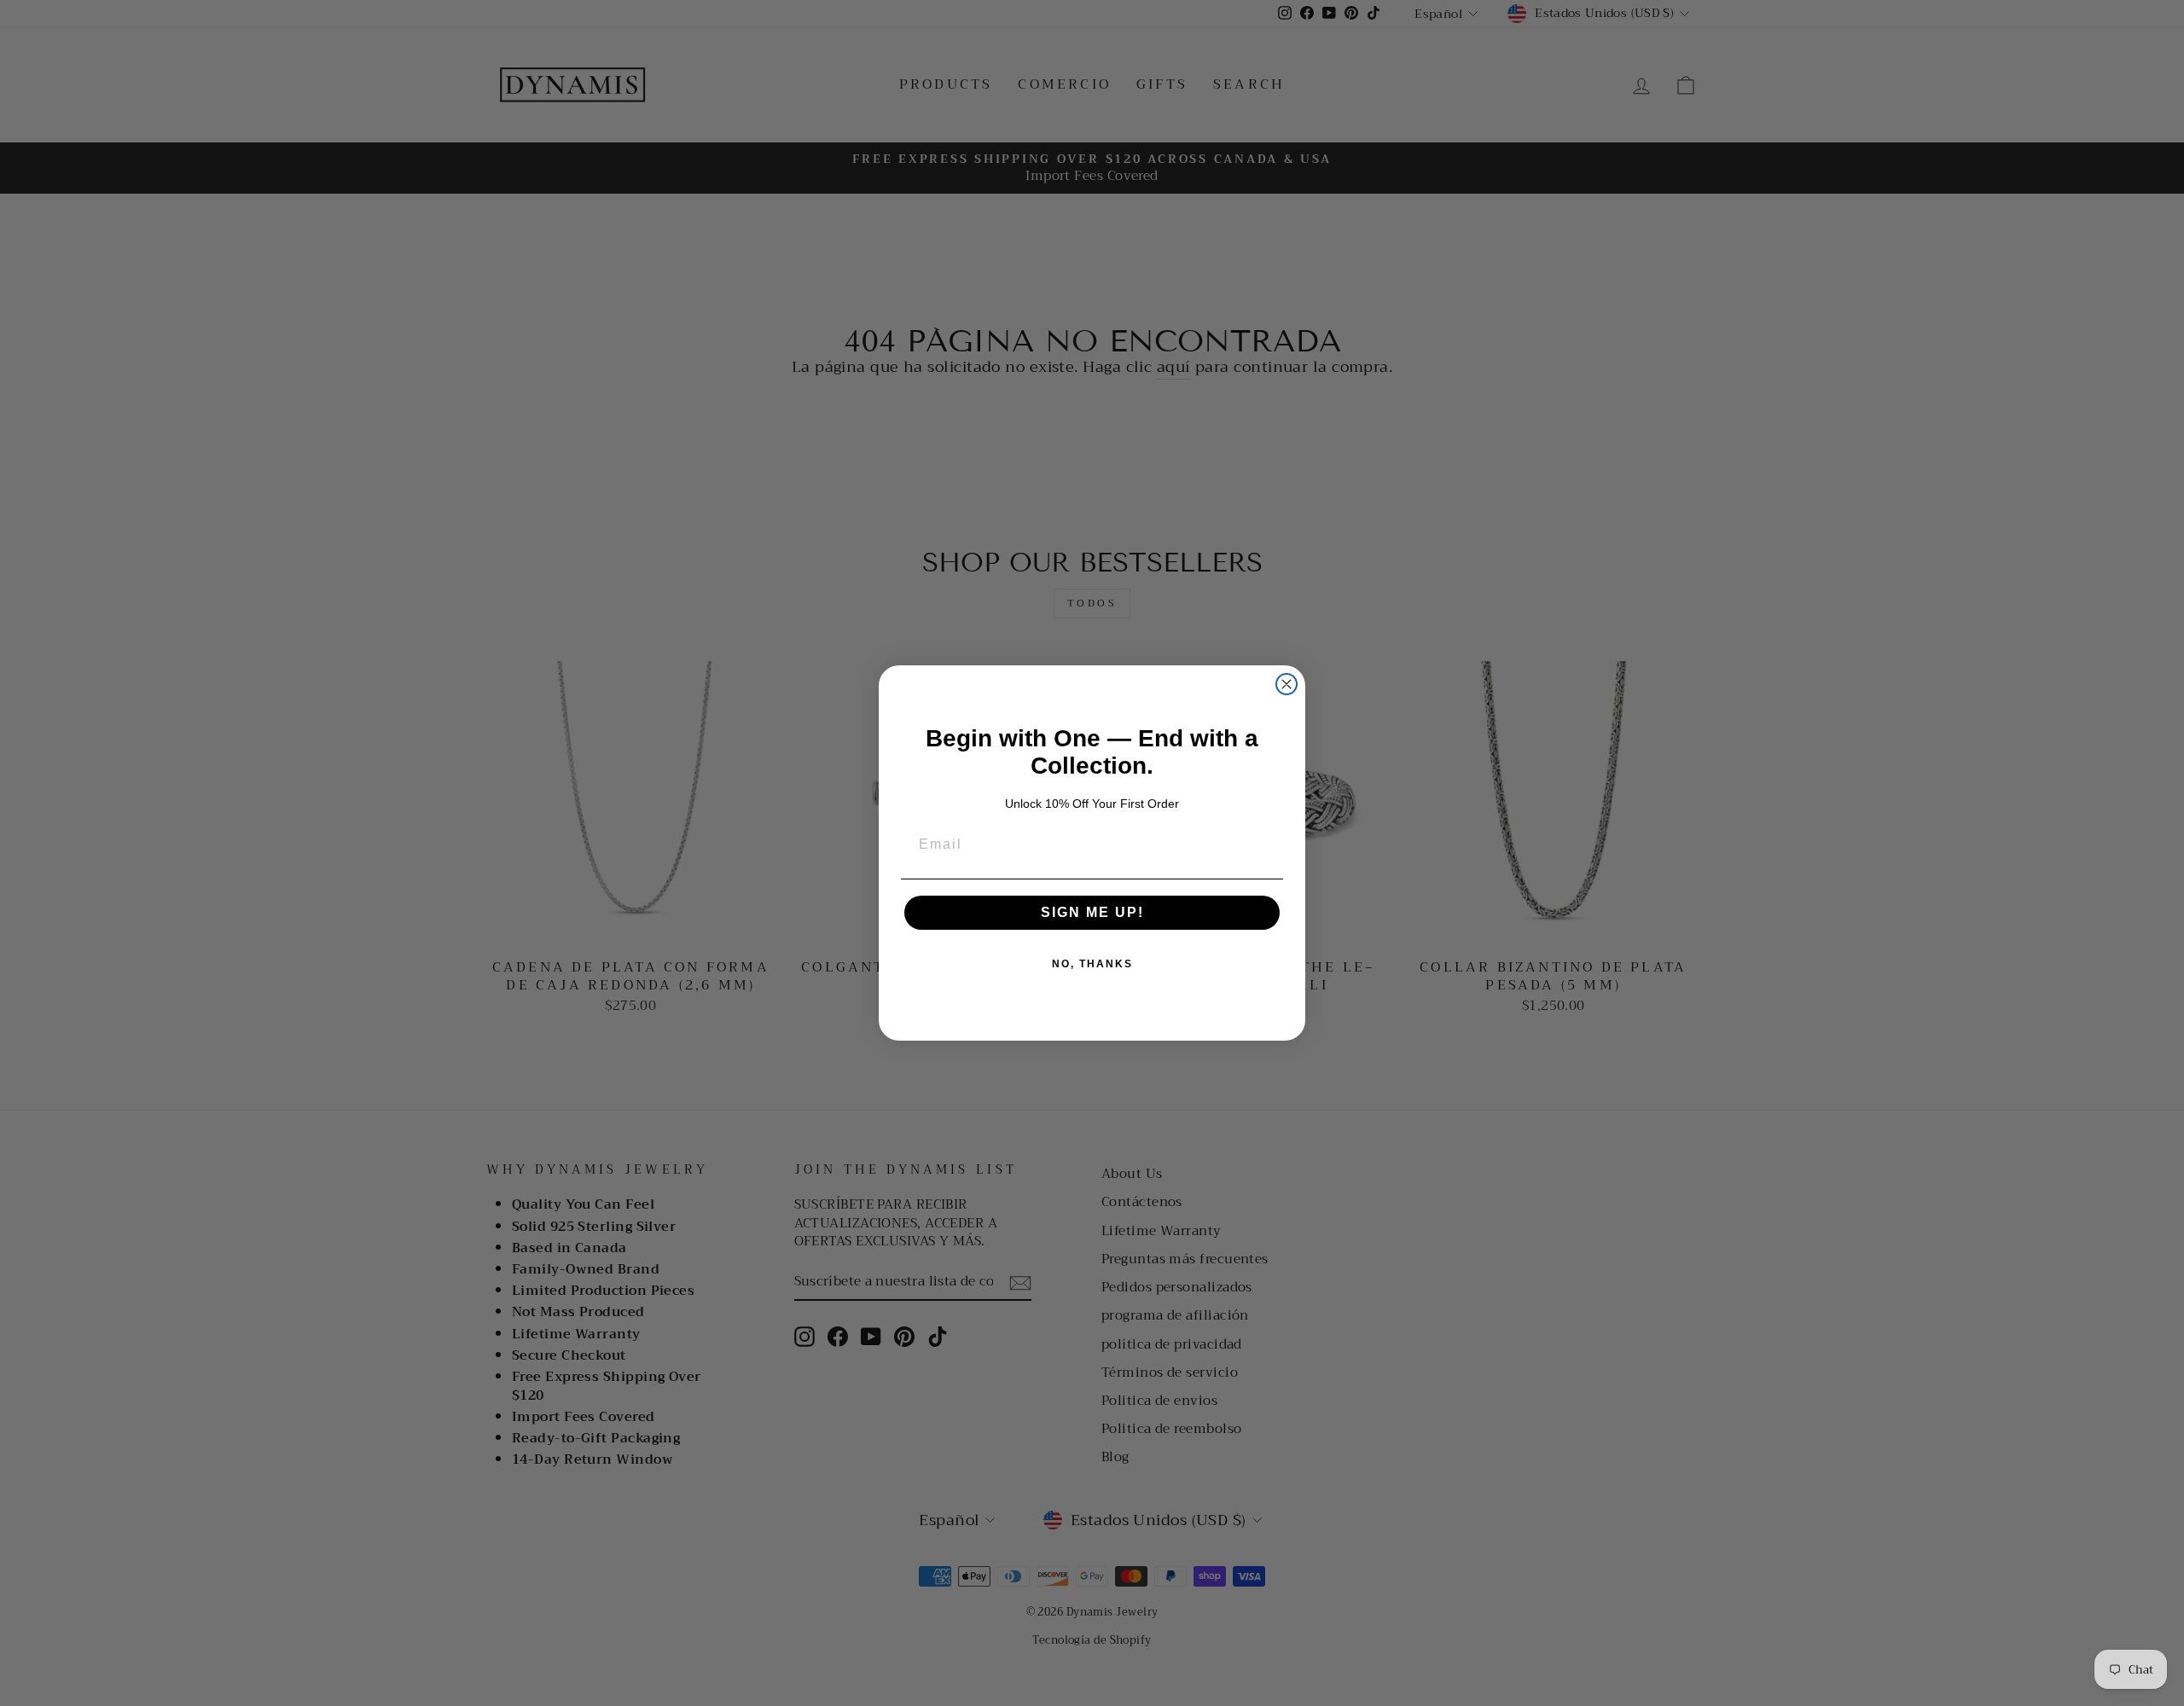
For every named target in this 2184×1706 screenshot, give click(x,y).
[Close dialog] (1287, 684)
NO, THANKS (1092, 964)
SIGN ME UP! (1092, 912)
